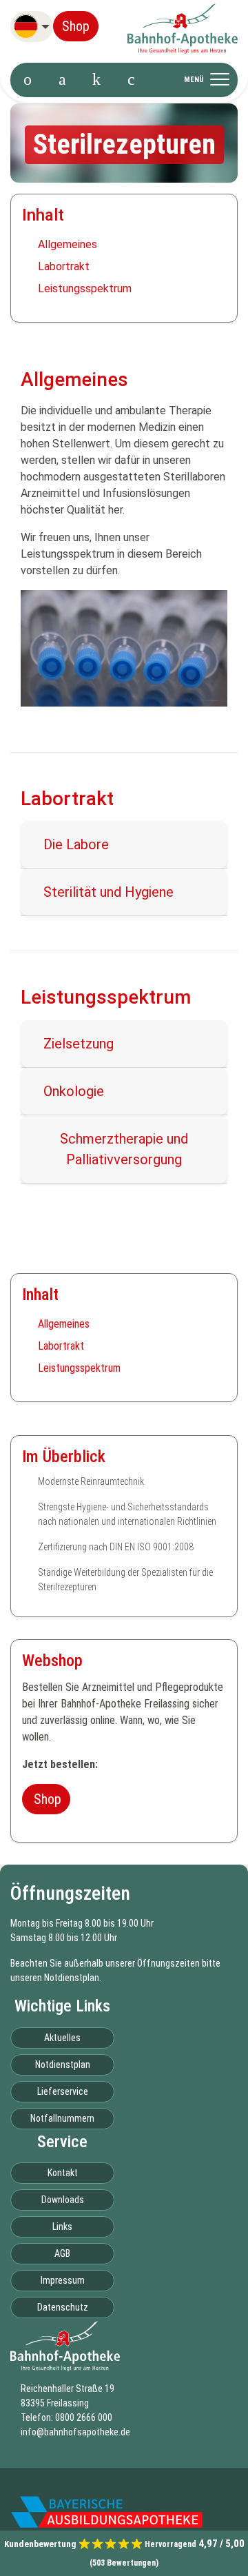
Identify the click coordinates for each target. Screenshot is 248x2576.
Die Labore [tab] (76, 844)
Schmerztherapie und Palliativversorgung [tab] (124, 1149)
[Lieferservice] (131, 80)
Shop (76, 26)
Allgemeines (68, 244)
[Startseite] (28, 80)
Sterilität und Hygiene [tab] (108, 892)
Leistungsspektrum (85, 288)
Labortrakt (64, 266)
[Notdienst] (96, 80)
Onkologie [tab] (74, 1091)
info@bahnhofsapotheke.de (75, 2432)
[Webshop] (62, 80)
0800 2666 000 (84, 2417)
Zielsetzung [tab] (79, 1044)
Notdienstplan (72, 1978)
